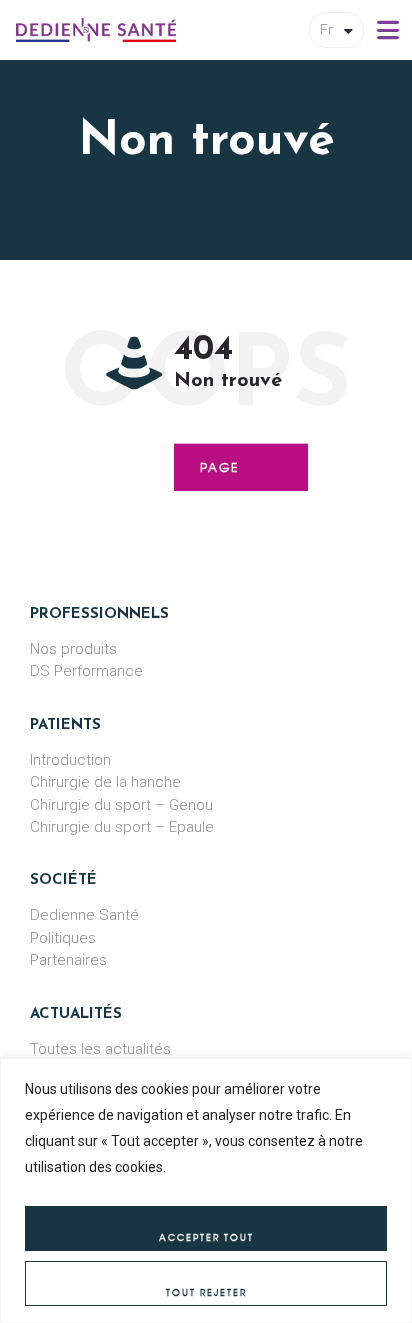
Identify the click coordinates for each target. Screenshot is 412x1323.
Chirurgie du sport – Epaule (122, 827)
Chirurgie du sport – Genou (121, 805)
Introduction (70, 760)
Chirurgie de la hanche (105, 782)
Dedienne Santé (84, 915)
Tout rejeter (206, 1292)
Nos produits (73, 649)
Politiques (63, 938)
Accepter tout (206, 1237)
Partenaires (68, 960)
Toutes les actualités (100, 1049)
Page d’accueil (241, 474)
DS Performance (86, 671)
